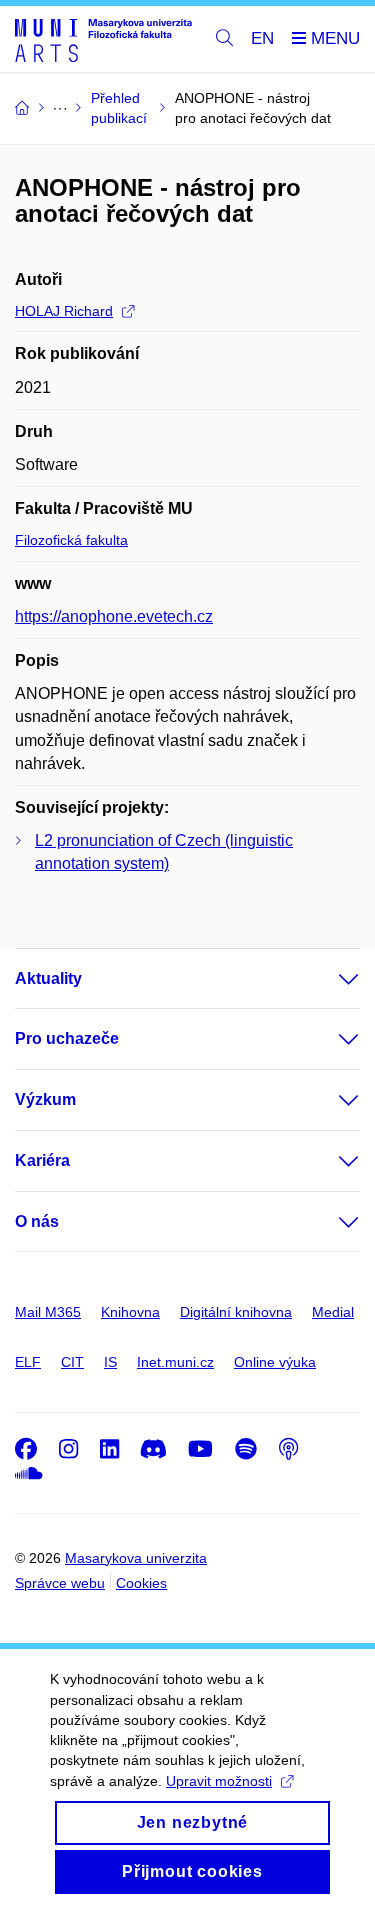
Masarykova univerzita (136, 1558)
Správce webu (60, 1583)
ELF (28, 1362)
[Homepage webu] (103, 39)
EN (262, 38)
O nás (37, 1221)
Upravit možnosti (219, 1781)
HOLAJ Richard (64, 311)
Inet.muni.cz (175, 1362)
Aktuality (48, 978)
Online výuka (275, 1362)
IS (110, 1362)
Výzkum (45, 1099)
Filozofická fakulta (71, 540)
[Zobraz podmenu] (329, 979)
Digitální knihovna (236, 1312)
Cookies (141, 1583)
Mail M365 (48, 1312)
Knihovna (130, 1312)
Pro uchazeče (67, 1038)
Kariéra (42, 1160)
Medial (333, 1312)
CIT (72, 1362)
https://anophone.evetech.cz (114, 616)
